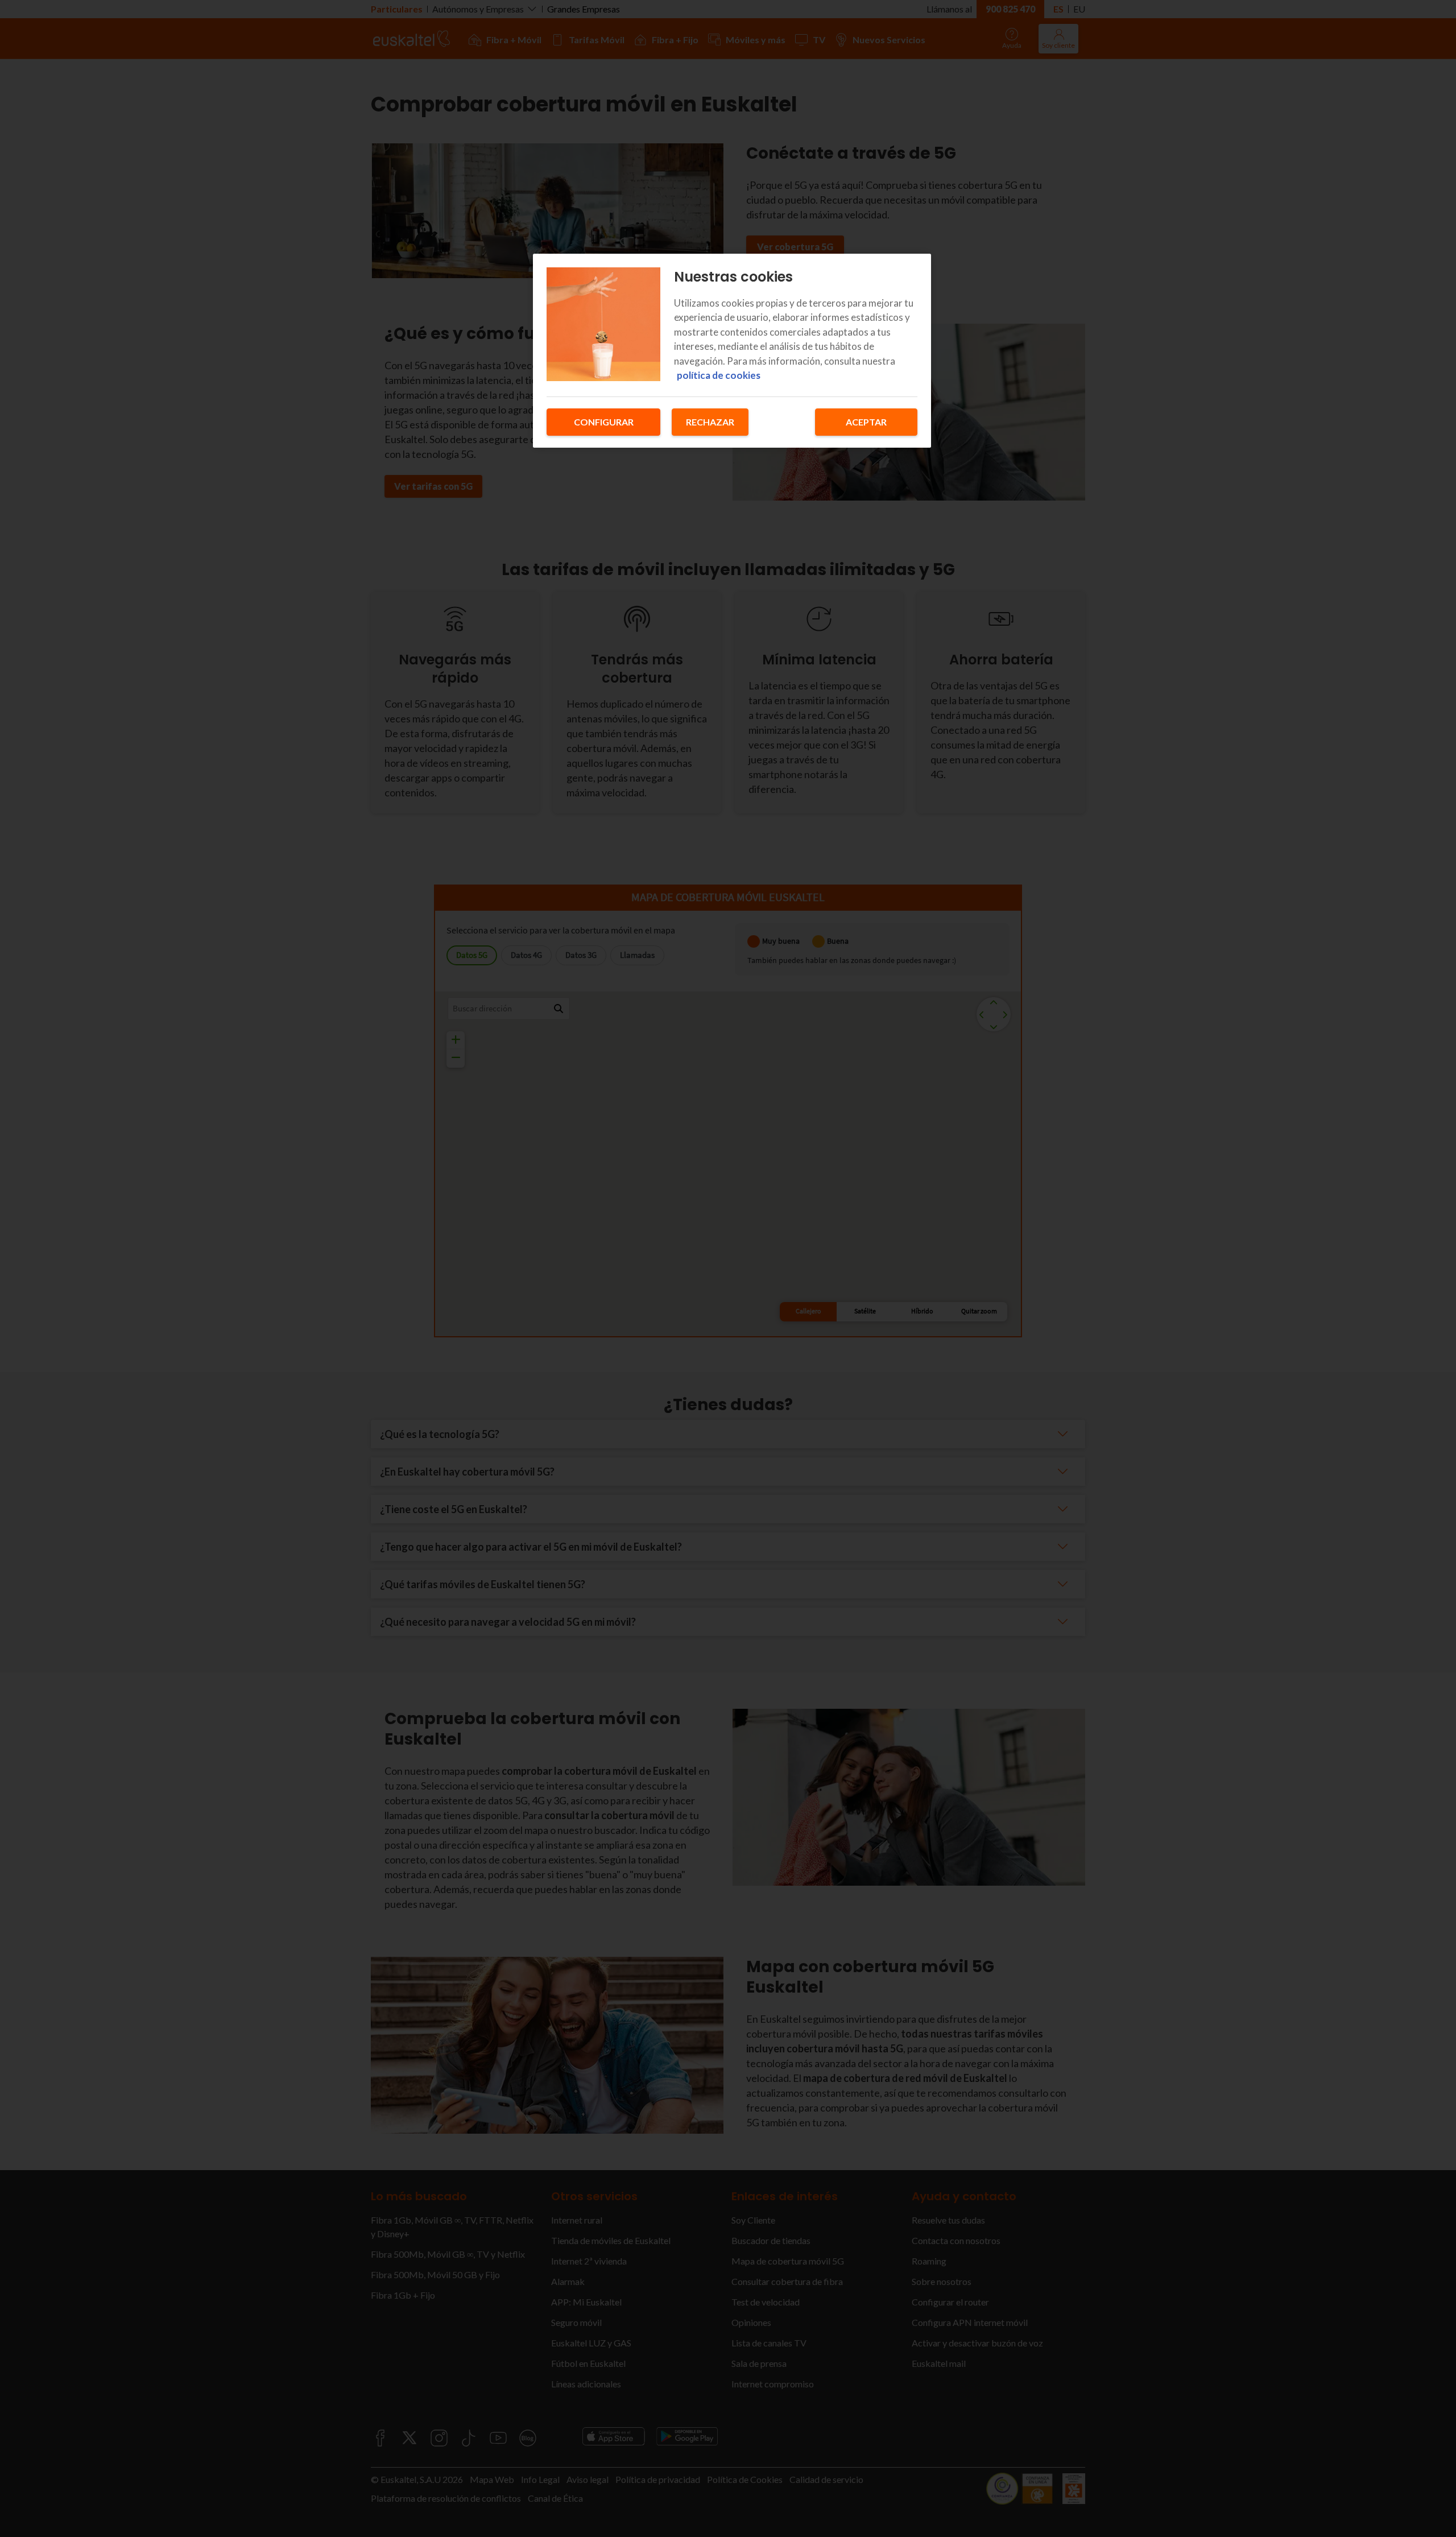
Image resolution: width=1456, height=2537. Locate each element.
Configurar (604, 422)
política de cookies (719, 375)
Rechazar (710, 422)
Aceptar (866, 422)
